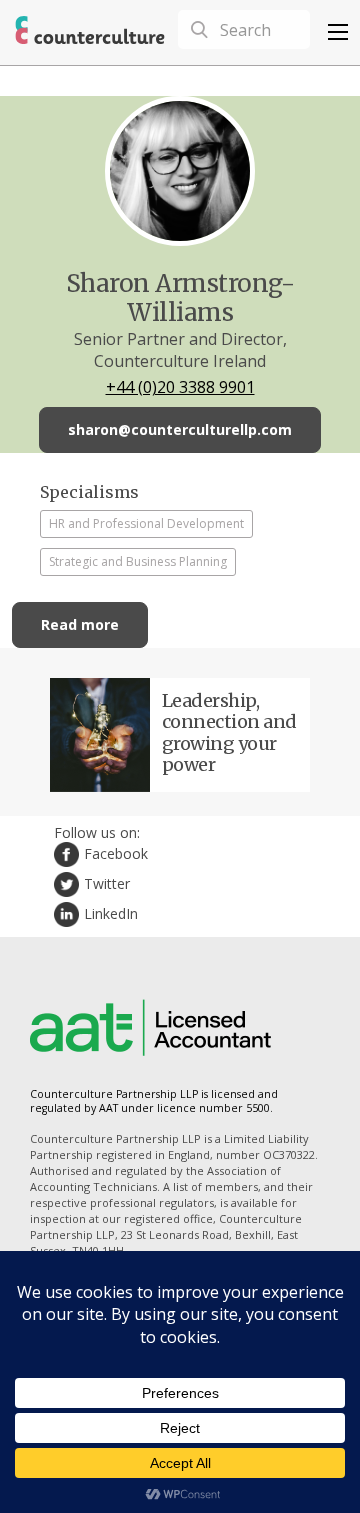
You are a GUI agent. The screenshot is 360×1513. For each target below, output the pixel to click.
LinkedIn (111, 913)
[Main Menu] (338, 32)
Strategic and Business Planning (138, 561)
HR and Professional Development (146, 523)
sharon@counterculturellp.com (180, 429)
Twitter (107, 883)
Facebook (116, 853)
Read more (80, 624)
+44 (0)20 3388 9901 (180, 387)
